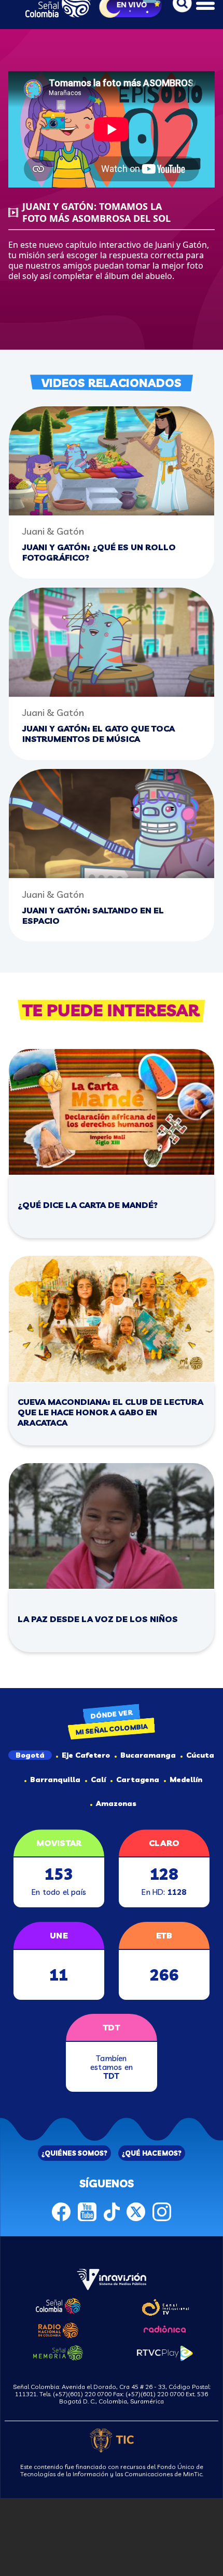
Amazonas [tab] (116, 1803)
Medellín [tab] (186, 1780)
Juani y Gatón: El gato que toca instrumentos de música (99, 734)
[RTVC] (112, 2278)
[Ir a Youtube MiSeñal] (87, 2210)
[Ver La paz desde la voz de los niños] (112, 1526)
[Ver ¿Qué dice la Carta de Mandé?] (112, 1112)
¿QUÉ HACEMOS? (152, 2153)
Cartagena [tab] (138, 1780)
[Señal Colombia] (58, 2304)
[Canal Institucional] (165, 2305)
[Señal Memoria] (58, 2352)
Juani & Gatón (53, 531)
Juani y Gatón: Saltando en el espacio (93, 915)
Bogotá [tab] (30, 1755)
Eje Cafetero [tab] (86, 1755)
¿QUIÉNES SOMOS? (74, 2153)
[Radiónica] (165, 2328)
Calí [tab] (98, 1780)
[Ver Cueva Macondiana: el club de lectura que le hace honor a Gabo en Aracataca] (112, 1319)
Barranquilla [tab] (55, 1780)
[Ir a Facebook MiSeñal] (61, 2210)
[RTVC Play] (165, 2352)
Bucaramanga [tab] (148, 1755)
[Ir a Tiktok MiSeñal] (112, 2210)
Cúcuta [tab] (200, 1755)
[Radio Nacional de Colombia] (58, 2329)
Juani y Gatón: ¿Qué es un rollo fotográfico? (99, 552)
